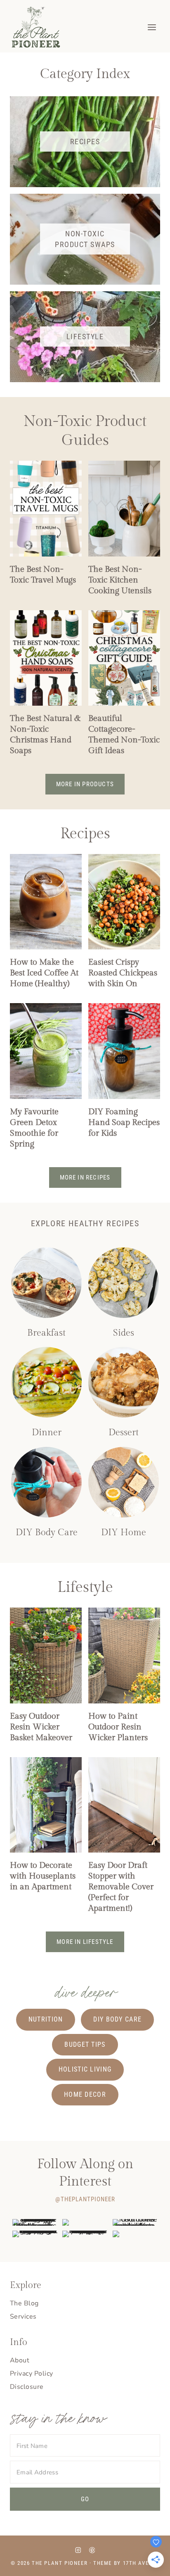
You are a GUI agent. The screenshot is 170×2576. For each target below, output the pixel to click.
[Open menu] (152, 27)
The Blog (24, 2303)
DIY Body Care (47, 1532)
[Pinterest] (92, 2550)
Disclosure (27, 2387)
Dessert (124, 1432)
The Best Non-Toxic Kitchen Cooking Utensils (120, 580)
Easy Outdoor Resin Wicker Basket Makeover (41, 1727)
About (20, 2360)
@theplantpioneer (85, 2199)
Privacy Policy (32, 2374)
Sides (124, 1333)
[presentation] (46, 508)
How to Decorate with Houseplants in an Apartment (43, 1876)
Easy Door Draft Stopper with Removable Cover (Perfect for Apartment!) (121, 1887)
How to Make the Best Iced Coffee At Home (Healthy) (44, 973)
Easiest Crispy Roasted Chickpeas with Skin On (123, 973)
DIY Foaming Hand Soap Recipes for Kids (124, 1123)
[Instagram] (78, 2550)
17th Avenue (141, 2563)
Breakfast (46, 1333)
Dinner (47, 1432)
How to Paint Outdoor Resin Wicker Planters (118, 1727)
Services (23, 2317)
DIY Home (124, 1532)
